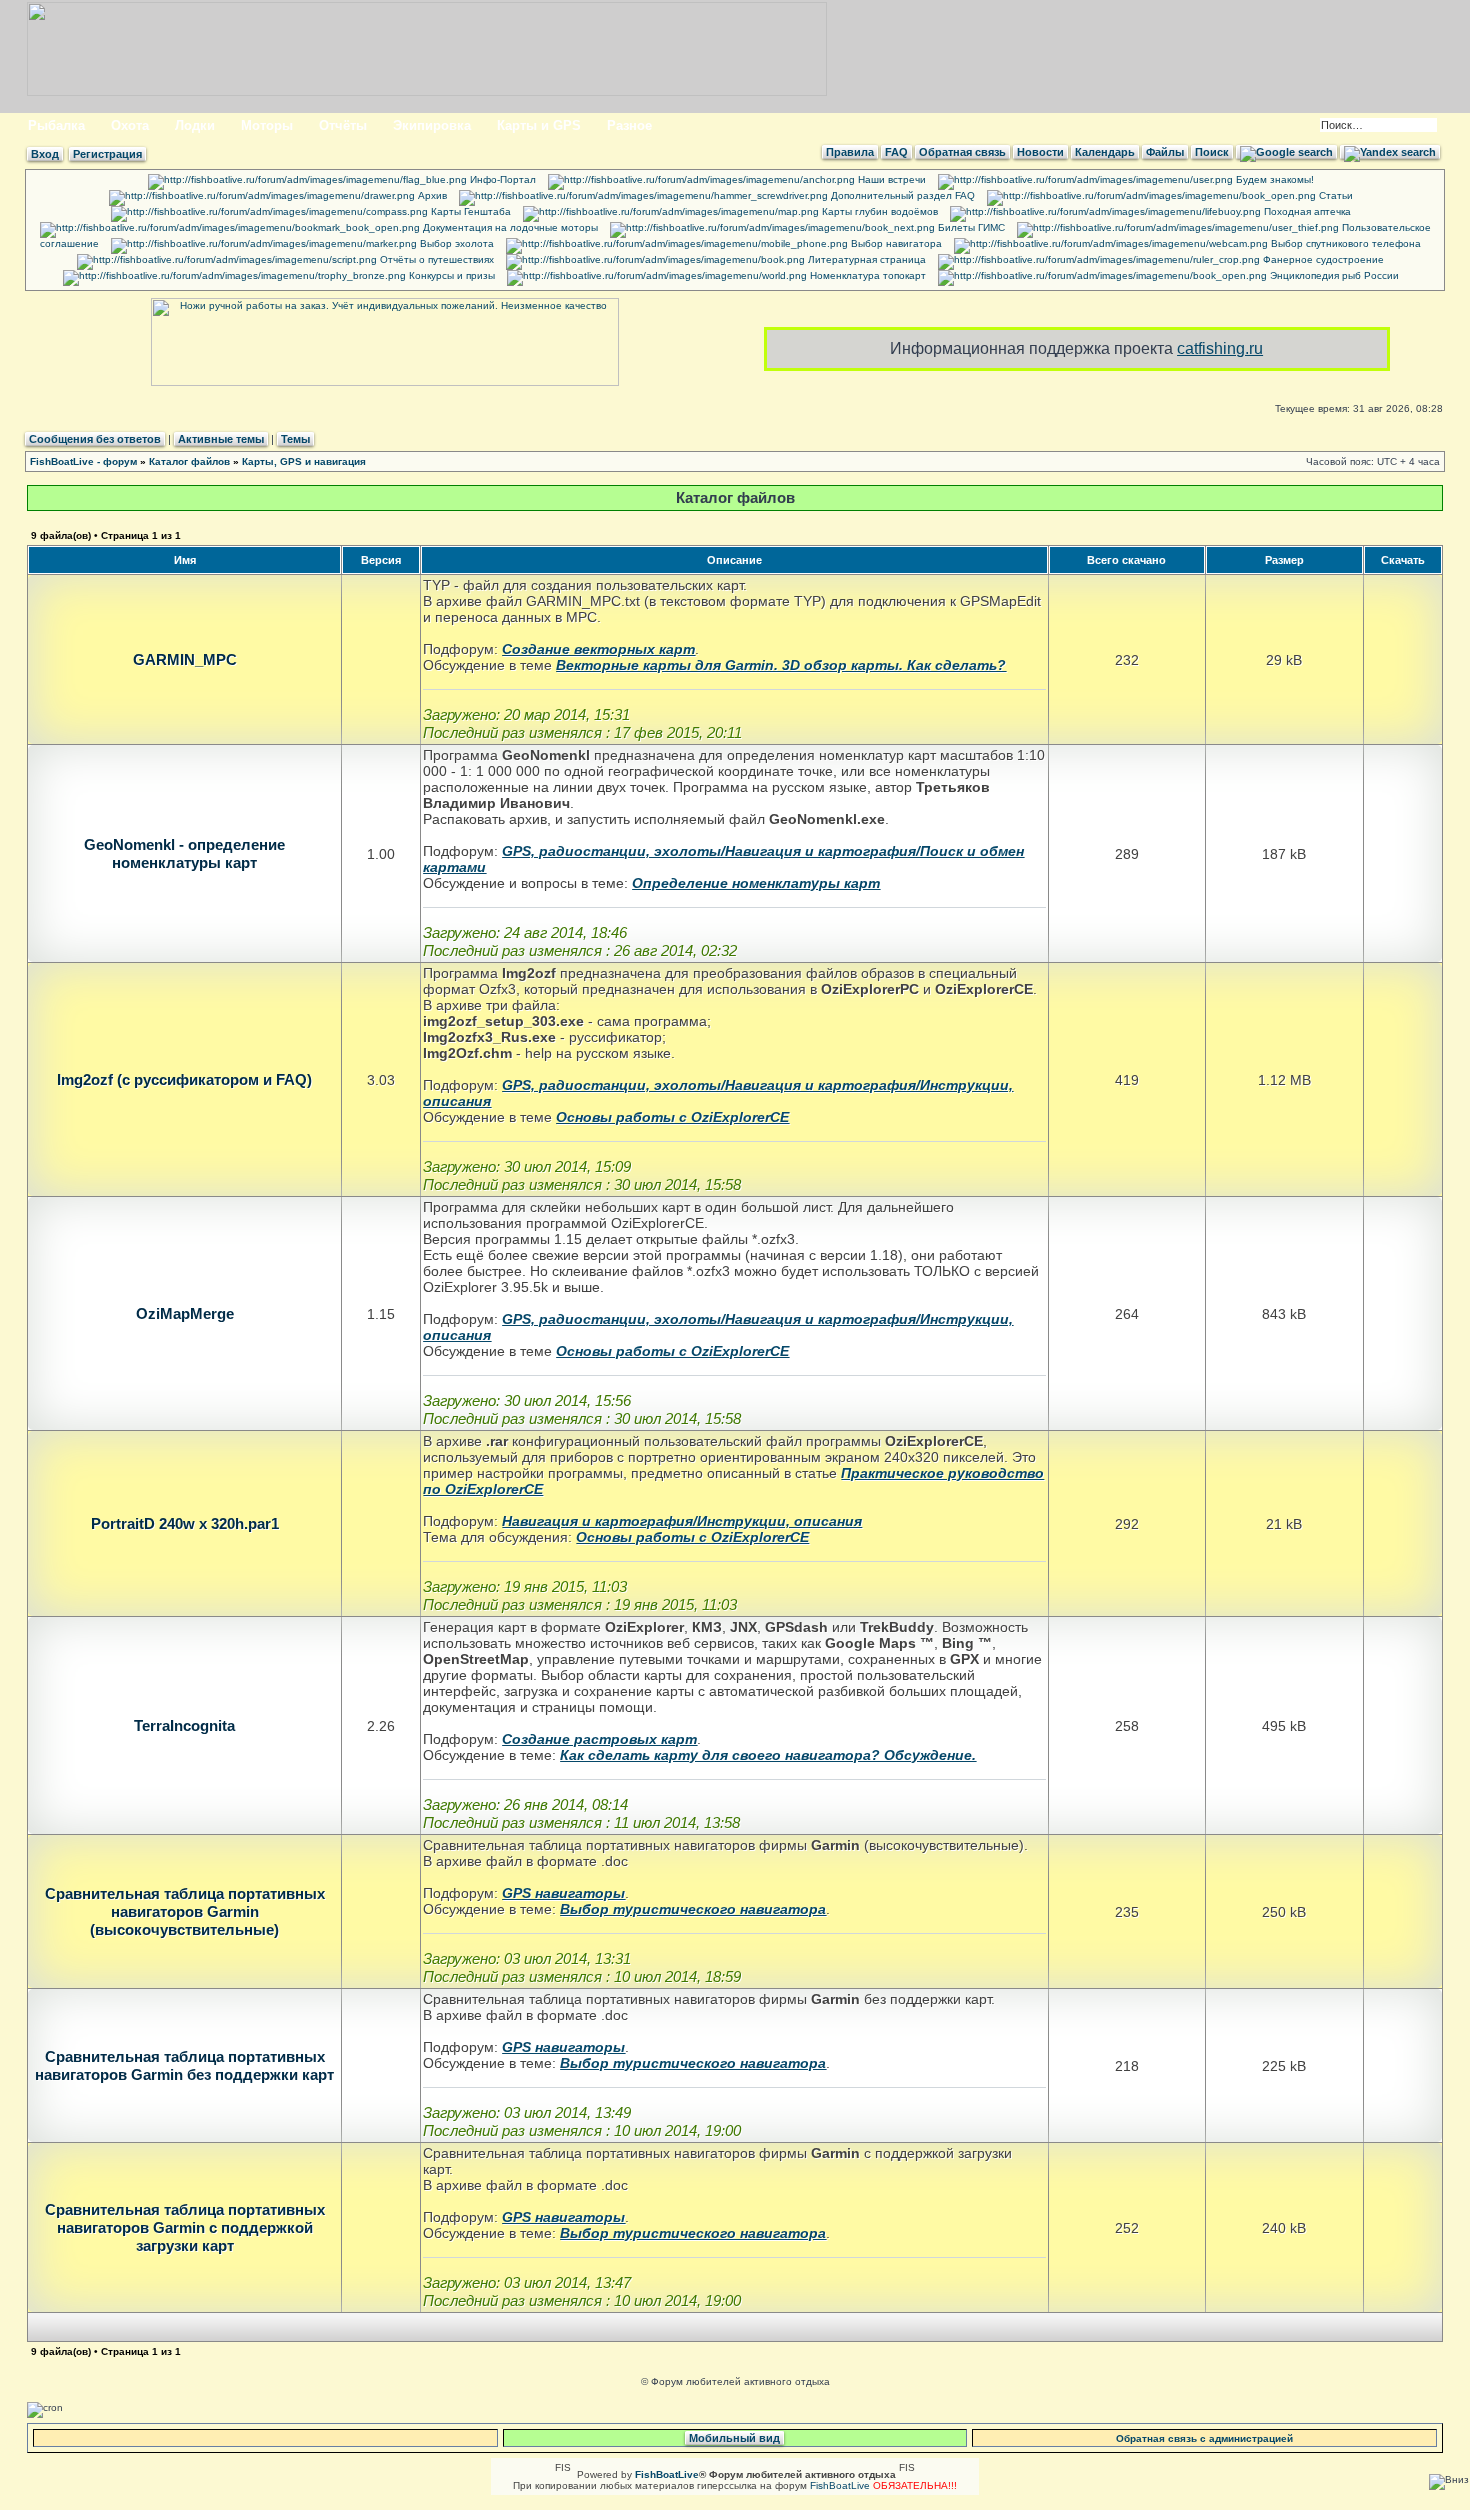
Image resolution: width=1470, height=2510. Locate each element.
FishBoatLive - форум (83, 461)
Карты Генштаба (469, 211)
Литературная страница (865, 259)
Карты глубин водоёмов (878, 211)
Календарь (1105, 152)
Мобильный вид (734, 2438)
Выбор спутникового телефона (1344, 243)
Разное (629, 125)
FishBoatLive (840, 2485)
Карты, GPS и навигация (304, 461)
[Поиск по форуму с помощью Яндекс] (1390, 152)
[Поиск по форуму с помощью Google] (1286, 152)
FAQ (896, 152)
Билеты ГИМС (970, 227)
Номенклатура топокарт (866, 275)
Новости (1040, 152)
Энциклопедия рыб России (1333, 275)
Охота (130, 125)
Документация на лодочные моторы (509, 227)
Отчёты (343, 125)
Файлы (1165, 152)
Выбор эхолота (455, 243)
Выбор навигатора (895, 243)
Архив (431, 195)
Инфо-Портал (501, 179)
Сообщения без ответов (95, 439)
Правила (850, 152)
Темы (295, 439)
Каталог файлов (189, 461)
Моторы (267, 125)
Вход (45, 154)
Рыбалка (56, 125)
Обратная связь (962, 152)
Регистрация (107, 154)
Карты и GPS (539, 125)
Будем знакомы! (1273, 179)
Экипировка (432, 125)
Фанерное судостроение (1322, 259)
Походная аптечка (1306, 211)
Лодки (195, 125)
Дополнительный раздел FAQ (901, 195)
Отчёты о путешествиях (435, 259)
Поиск (1212, 152)
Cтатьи (1334, 195)
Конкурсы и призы (450, 275)
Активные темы (221, 439)
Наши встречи (890, 179)
